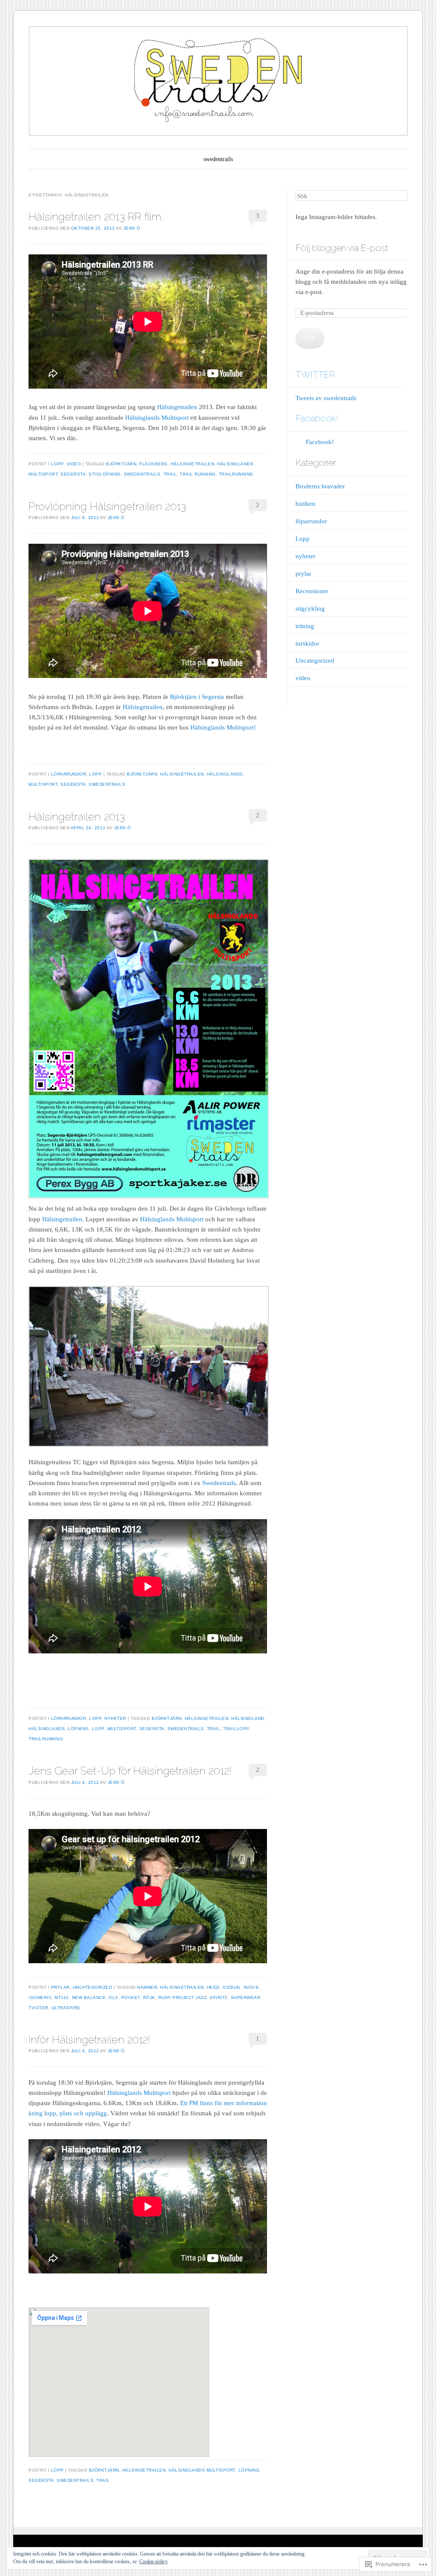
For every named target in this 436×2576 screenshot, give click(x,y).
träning (305, 626)
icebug (232, 1987)
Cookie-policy (153, 2562)
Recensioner (312, 591)
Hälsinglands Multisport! (223, 727)
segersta (73, 474)
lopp (98, 1729)
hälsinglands (225, 774)
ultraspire (66, 2008)
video (74, 464)
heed (213, 1987)
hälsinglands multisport (202, 2470)
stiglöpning (105, 474)
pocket (131, 1998)
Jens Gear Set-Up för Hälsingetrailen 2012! (130, 1771)
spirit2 (219, 1998)
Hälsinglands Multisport (157, 418)
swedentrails (218, 159)
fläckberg (153, 464)
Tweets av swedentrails (326, 398)
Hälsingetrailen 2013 (77, 816)
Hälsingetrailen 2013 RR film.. (96, 216)
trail (170, 474)
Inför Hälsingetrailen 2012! (89, 2039)
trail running (198, 474)
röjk (149, 1998)
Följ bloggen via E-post (342, 248)
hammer (147, 1987)
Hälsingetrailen (177, 407)
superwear (246, 1998)
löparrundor (69, 774)
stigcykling (310, 609)
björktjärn (121, 464)
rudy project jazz (183, 1998)
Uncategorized (93, 1987)
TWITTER (315, 374)
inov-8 (251, 1987)
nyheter (115, 1718)
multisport (43, 784)
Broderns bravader (320, 486)
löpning (78, 1729)
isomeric (40, 1998)
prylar (60, 1987)
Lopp (57, 464)
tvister (39, 2008)
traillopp (236, 1729)
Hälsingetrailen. (63, 1219)
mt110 (62, 1998)
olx (113, 1998)
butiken (305, 504)
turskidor (307, 643)
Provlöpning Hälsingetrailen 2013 (107, 506)
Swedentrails (219, 1483)
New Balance (89, 1998)
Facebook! (317, 418)
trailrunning (236, 474)
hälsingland (248, 1718)
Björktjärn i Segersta (197, 697)
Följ (310, 338)
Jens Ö (132, 228)
